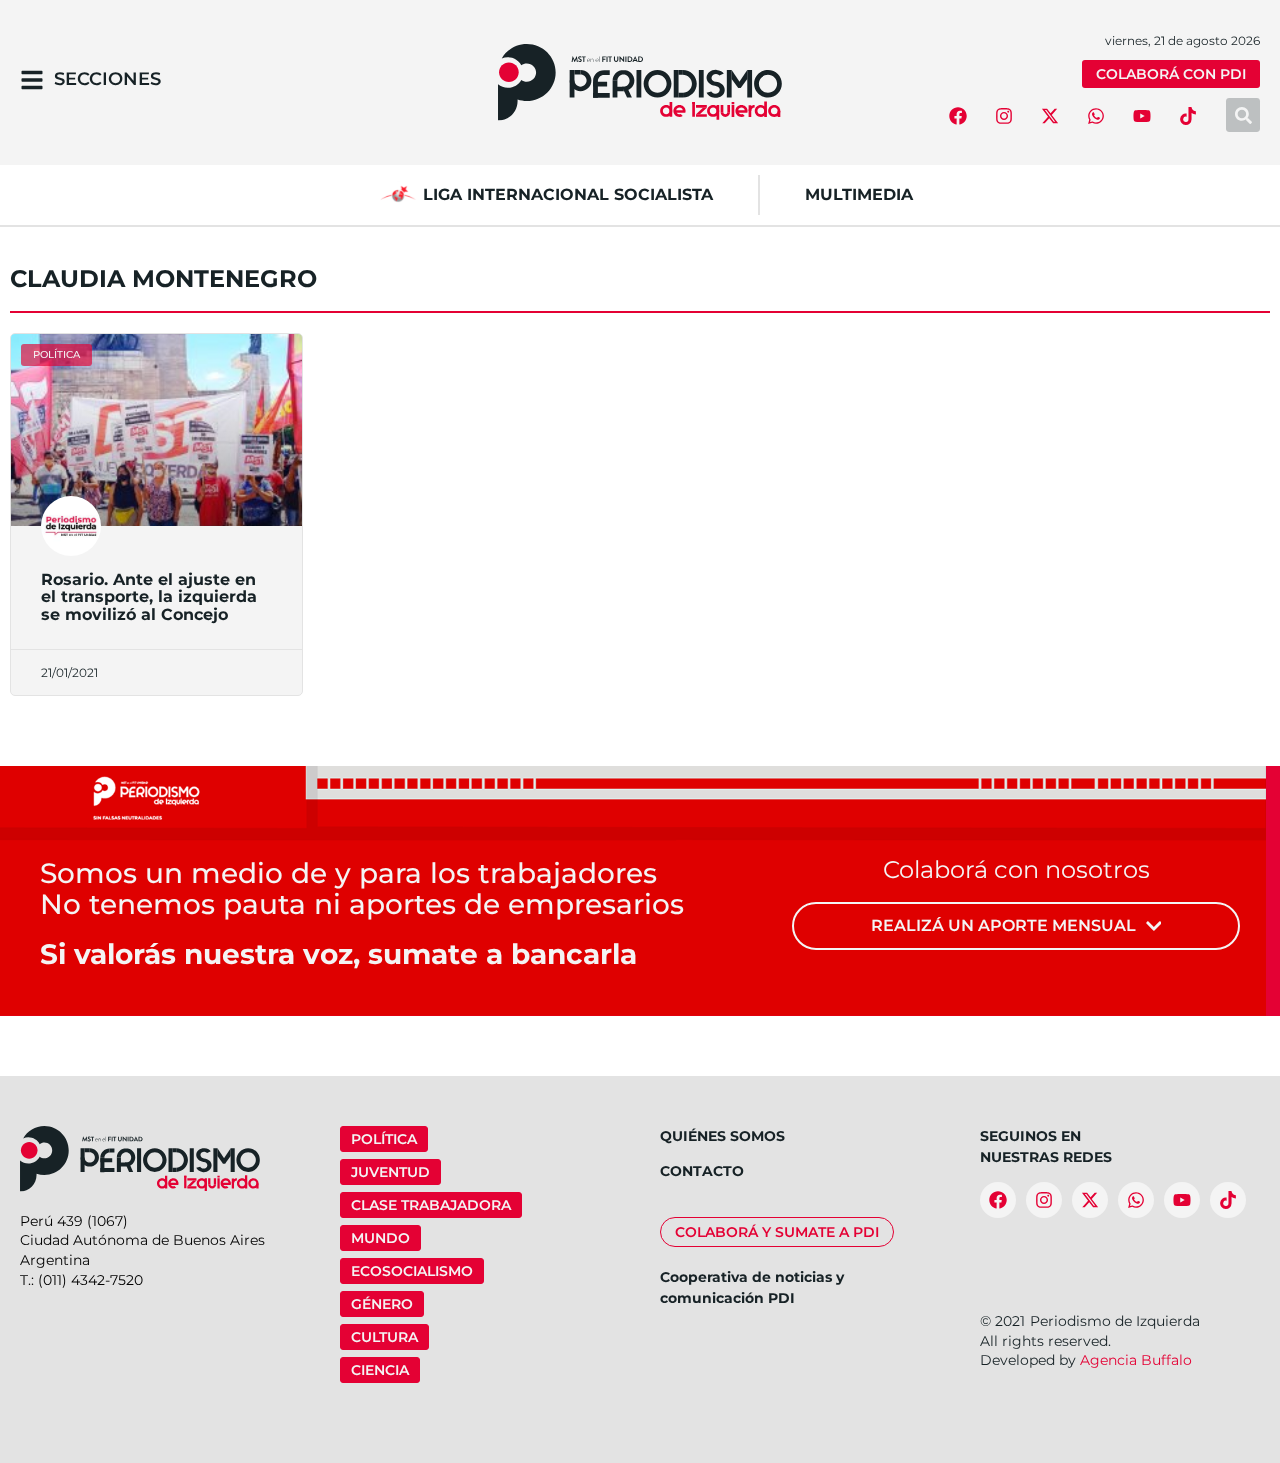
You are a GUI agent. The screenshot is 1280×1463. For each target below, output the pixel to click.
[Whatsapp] (1096, 116)
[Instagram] (1004, 116)
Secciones (107, 79)
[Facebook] (958, 116)
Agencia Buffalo (1136, 1360)
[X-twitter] (1050, 116)
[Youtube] (1142, 116)
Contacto (702, 1171)
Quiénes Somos (722, 1136)
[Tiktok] (1188, 116)
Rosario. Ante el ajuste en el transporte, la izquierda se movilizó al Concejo (149, 597)
